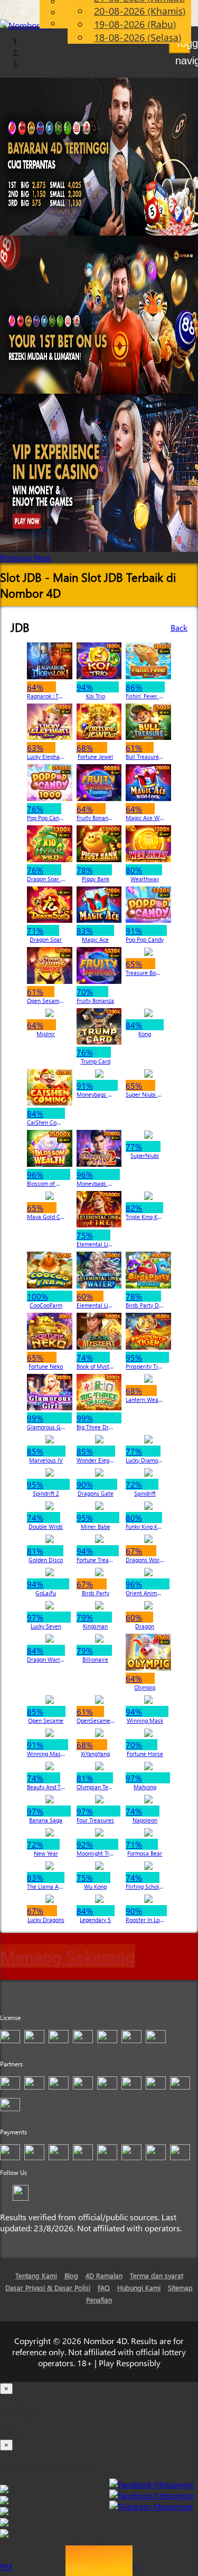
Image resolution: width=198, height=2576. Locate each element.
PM (6, 2566)
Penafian (99, 2300)
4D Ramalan (104, 2275)
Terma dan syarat (157, 2275)
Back (179, 627)
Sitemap (180, 2287)
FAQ (104, 2287)
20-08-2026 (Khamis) (140, 11)
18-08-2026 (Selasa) (138, 37)
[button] (17, 557)
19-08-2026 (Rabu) (135, 24)
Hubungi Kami (139, 2287)
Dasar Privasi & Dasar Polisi (48, 2287)
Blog (71, 2275)
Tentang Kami (36, 2275)
